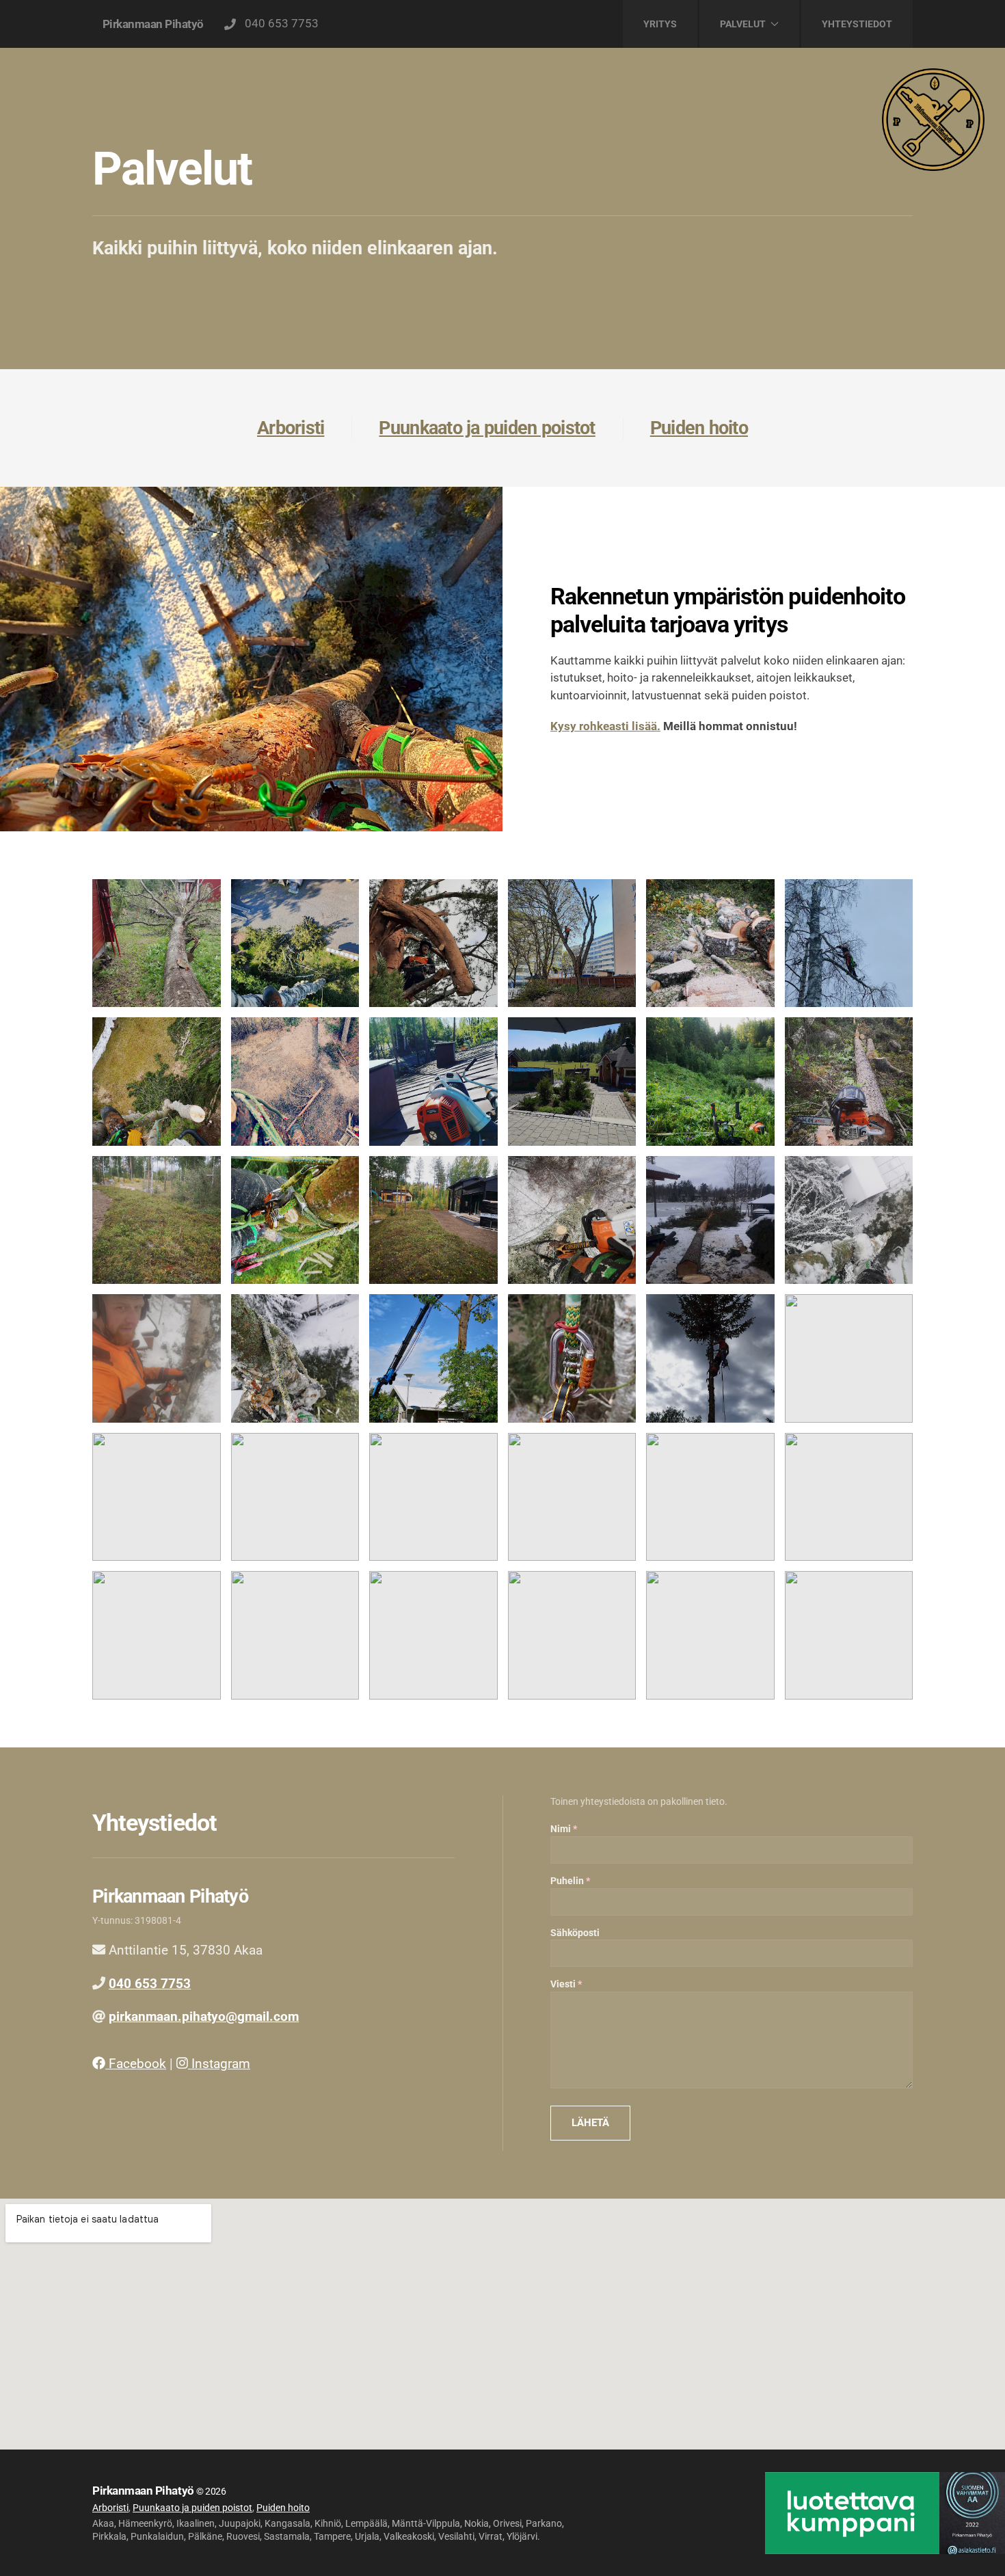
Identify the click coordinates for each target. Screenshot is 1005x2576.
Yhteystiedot (857, 24)
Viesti (563, 1984)
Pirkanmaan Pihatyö (153, 24)
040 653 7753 (279, 23)
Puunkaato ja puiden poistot (487, 428)
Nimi (561, 1829)
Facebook (136, 2064)
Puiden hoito (699, 428)
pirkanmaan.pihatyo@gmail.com (204, 2016)
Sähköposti (575, 1933)
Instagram (219, 2064)
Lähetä (590, 2123)
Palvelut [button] (743, 24)
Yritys (660, 24)
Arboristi (291, 428)
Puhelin (567, 1881)
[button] (157, 943)
